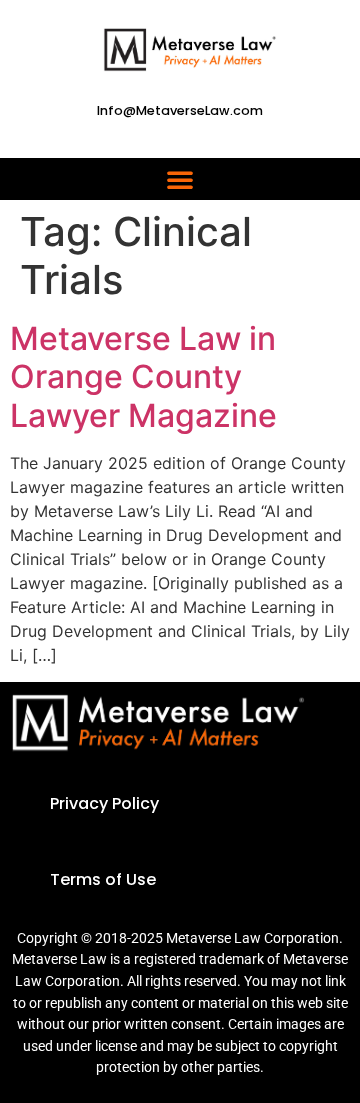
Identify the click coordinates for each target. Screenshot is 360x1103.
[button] (180, 179)
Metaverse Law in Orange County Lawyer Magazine (143, 377)
